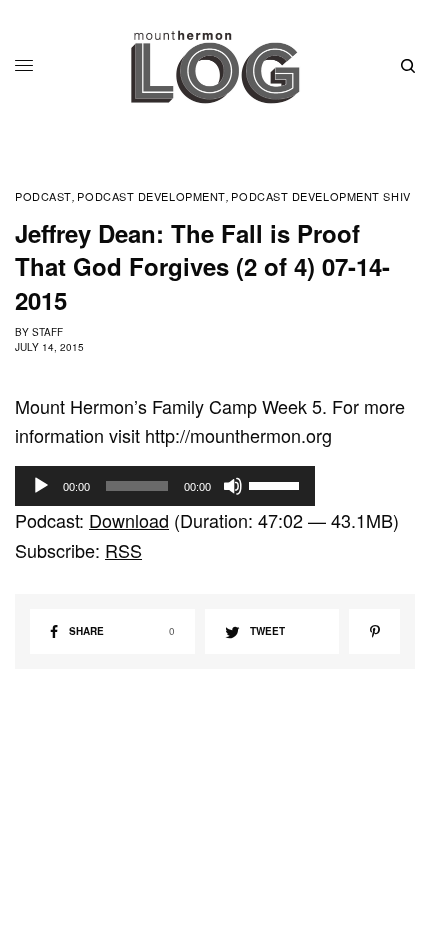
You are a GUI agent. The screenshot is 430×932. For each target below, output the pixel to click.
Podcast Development (151, 196)
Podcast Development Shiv (320, 196)
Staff (47, 332)
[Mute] (233, 486)
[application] (165, 486)
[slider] (277, 484)
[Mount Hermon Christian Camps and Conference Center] (215, 66)
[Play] (41, 486)
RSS (123, 550)
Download (129, 520)
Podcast (43, 196)
